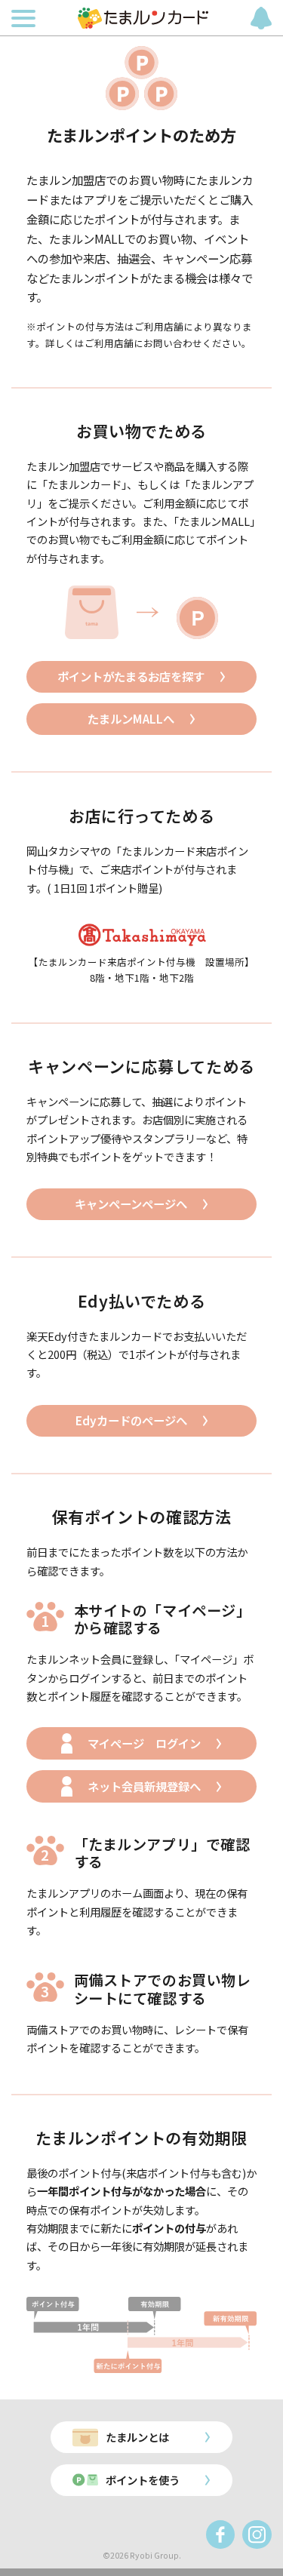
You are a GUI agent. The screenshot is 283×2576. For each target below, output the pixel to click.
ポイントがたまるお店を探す (131, 676)
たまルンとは (137, 2437)
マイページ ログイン (144, 1743)
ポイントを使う (143, 2480)
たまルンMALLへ (131, 718)
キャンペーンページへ (131, 1203)
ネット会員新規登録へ (144, 1786)
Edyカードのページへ (131, 1420)
